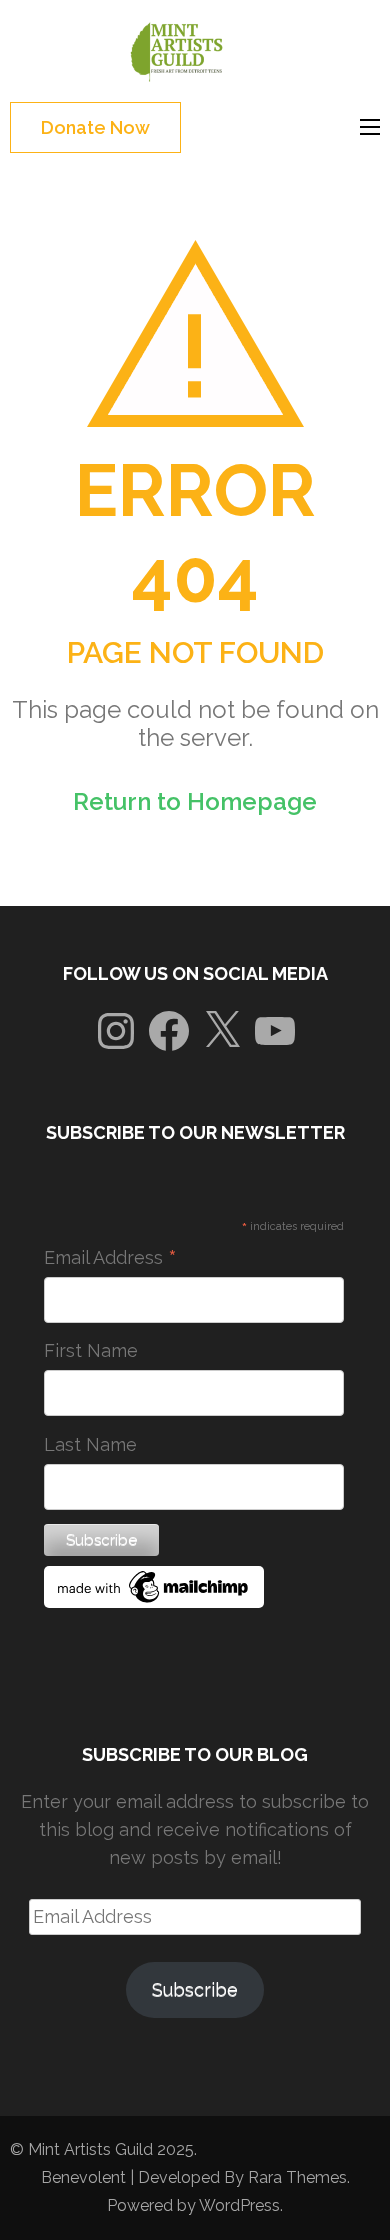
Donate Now (95, 127)
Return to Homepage (195, 801)
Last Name (90, 1444)
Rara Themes (297, 2177)
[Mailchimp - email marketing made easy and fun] (154, 1601)
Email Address (110, 1258)
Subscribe (195, 1989)
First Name (91, 1350)
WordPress (239, 2205)
